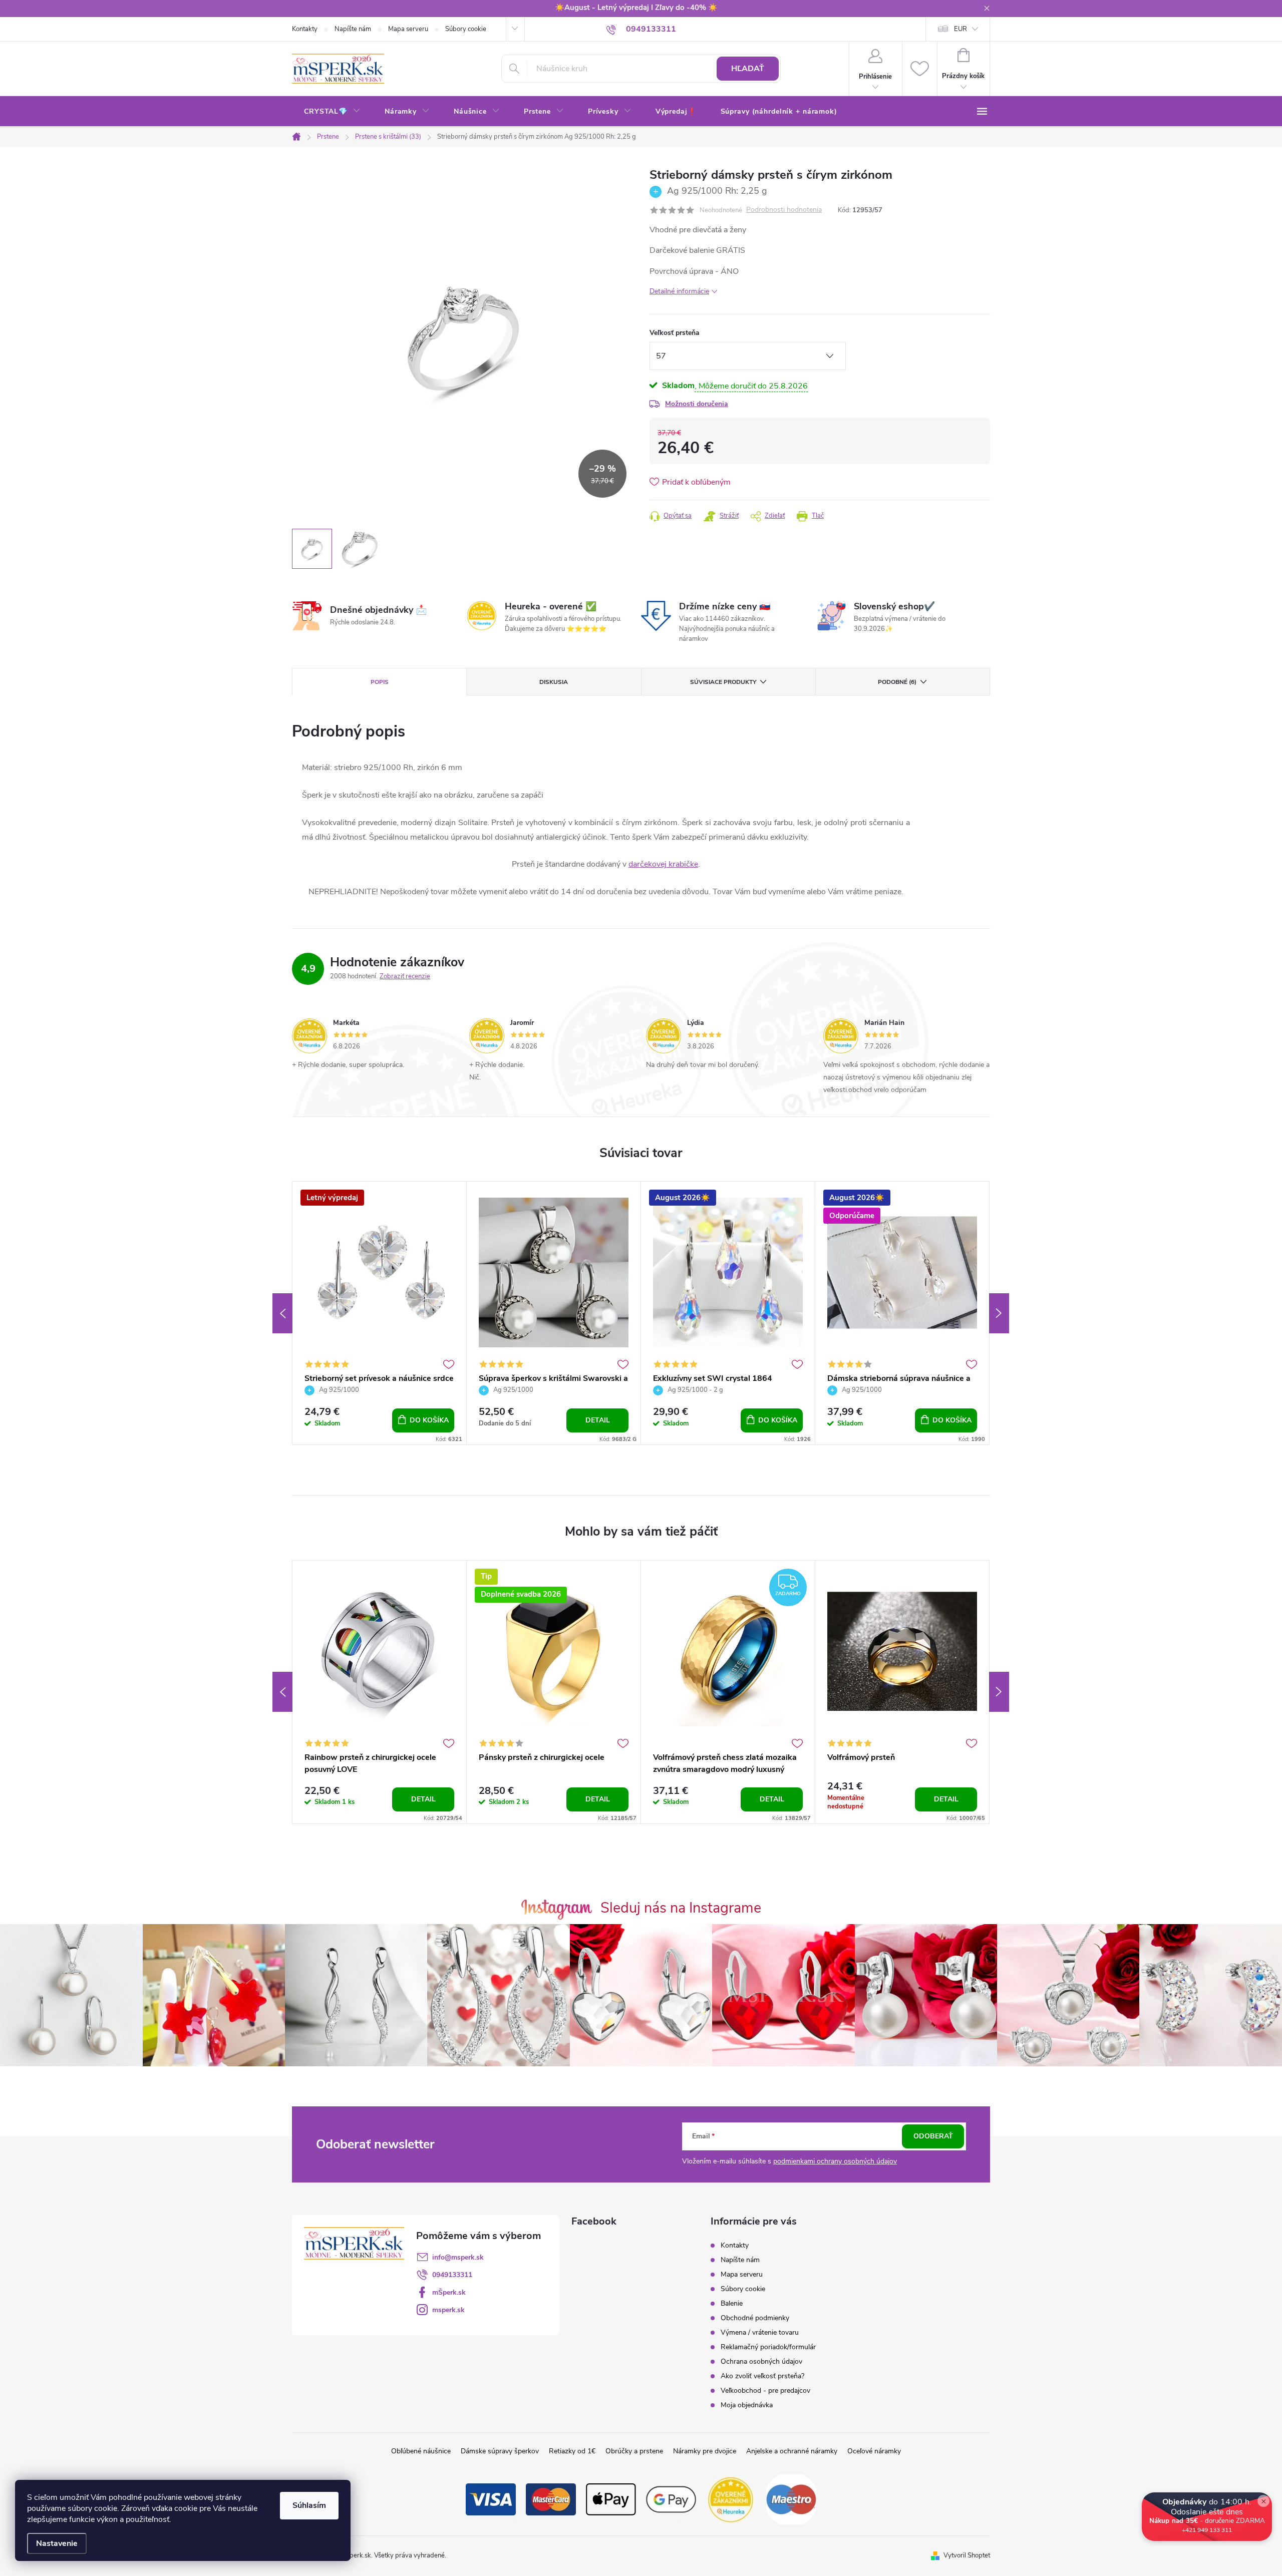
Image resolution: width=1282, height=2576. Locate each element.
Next (999, 1313)
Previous (282, 1313)
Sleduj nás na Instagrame (681, 1908)
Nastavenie (57, 2543)
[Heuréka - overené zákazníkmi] (731, 2499)
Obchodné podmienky (755, 2318)
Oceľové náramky (874, 2451)
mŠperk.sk (449, 2292)
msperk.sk (448, 2310)
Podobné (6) (897, 682)
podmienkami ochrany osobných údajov (835, 2161)
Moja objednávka (747, 2405)
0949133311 (452, 2275)
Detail (598, 1420)
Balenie (732, 2303)
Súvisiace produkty (723, 682)
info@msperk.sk (458, 2257)
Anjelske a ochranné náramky (792, 2451)
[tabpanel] (380, 1313)
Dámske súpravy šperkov (500, 2451)
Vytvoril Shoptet (967, 2555)
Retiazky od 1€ (572, 2451)
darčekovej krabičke (663, 864)
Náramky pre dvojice (705, 2451)
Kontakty (305, 29)
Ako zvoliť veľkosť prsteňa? (762, 2376)
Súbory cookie (466, 29)
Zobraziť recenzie (405, 976)
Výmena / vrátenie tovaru (760, 2332)
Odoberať (933, 2136)
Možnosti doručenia (697, 404)
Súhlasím (309, 2505)
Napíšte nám (353, 29)
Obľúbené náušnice (421, 2451)
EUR (960, 29)
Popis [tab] (380, 682)
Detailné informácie (679, 291)
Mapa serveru (408, 29)
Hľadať (748, 69)
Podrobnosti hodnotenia (784, 210)
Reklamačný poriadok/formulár (768, 2347)
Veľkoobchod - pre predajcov (765, 2390)
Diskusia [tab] (554, 682)
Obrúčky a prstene (634, 2451)
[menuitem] (332, 112)
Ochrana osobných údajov (761, 2361)
